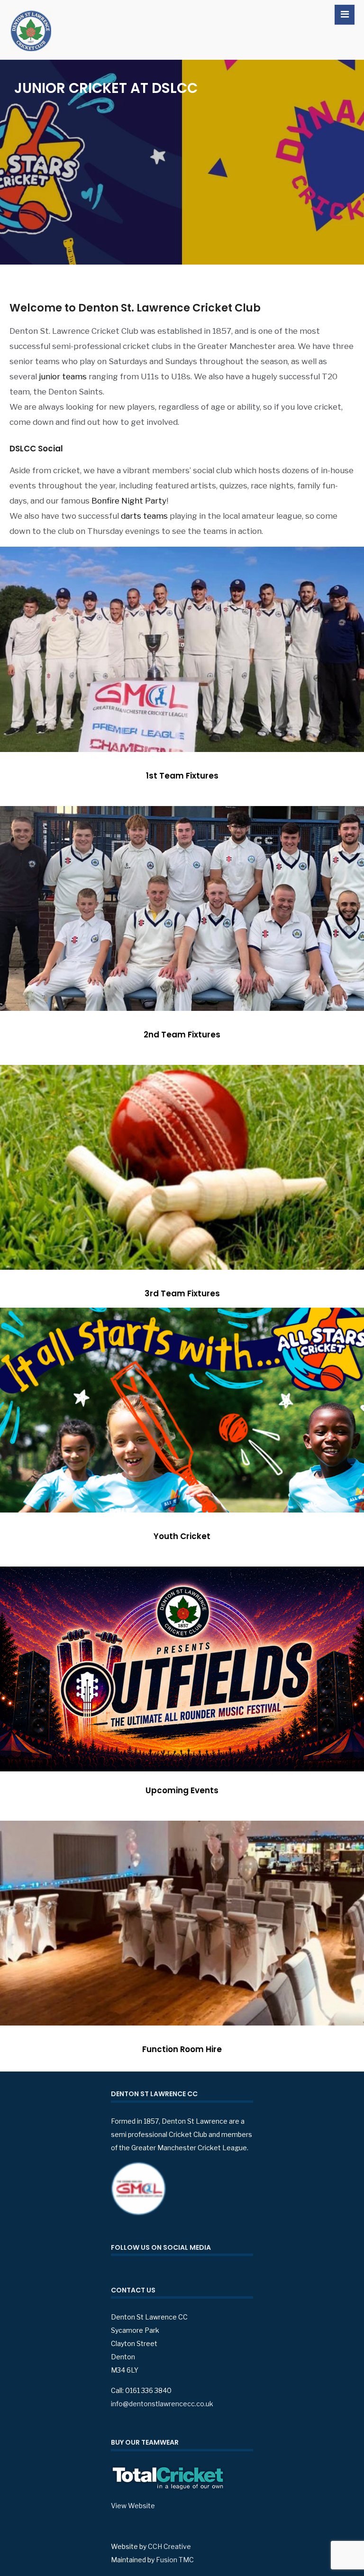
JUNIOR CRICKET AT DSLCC (106, 88)
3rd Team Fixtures (182, 1293)
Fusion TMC (175, 2560)
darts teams (144, 516)
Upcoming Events (182, 1790)
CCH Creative (169, 2546)
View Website (133, 2506)
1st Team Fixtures (182, 776)
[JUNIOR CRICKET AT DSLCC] (182, 162)
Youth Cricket (182, 1536)
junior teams (63, 376)
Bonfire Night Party (129, 501)
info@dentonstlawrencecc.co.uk (162, 2404)
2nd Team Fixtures (182, 1035)
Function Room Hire (182, 2049)
